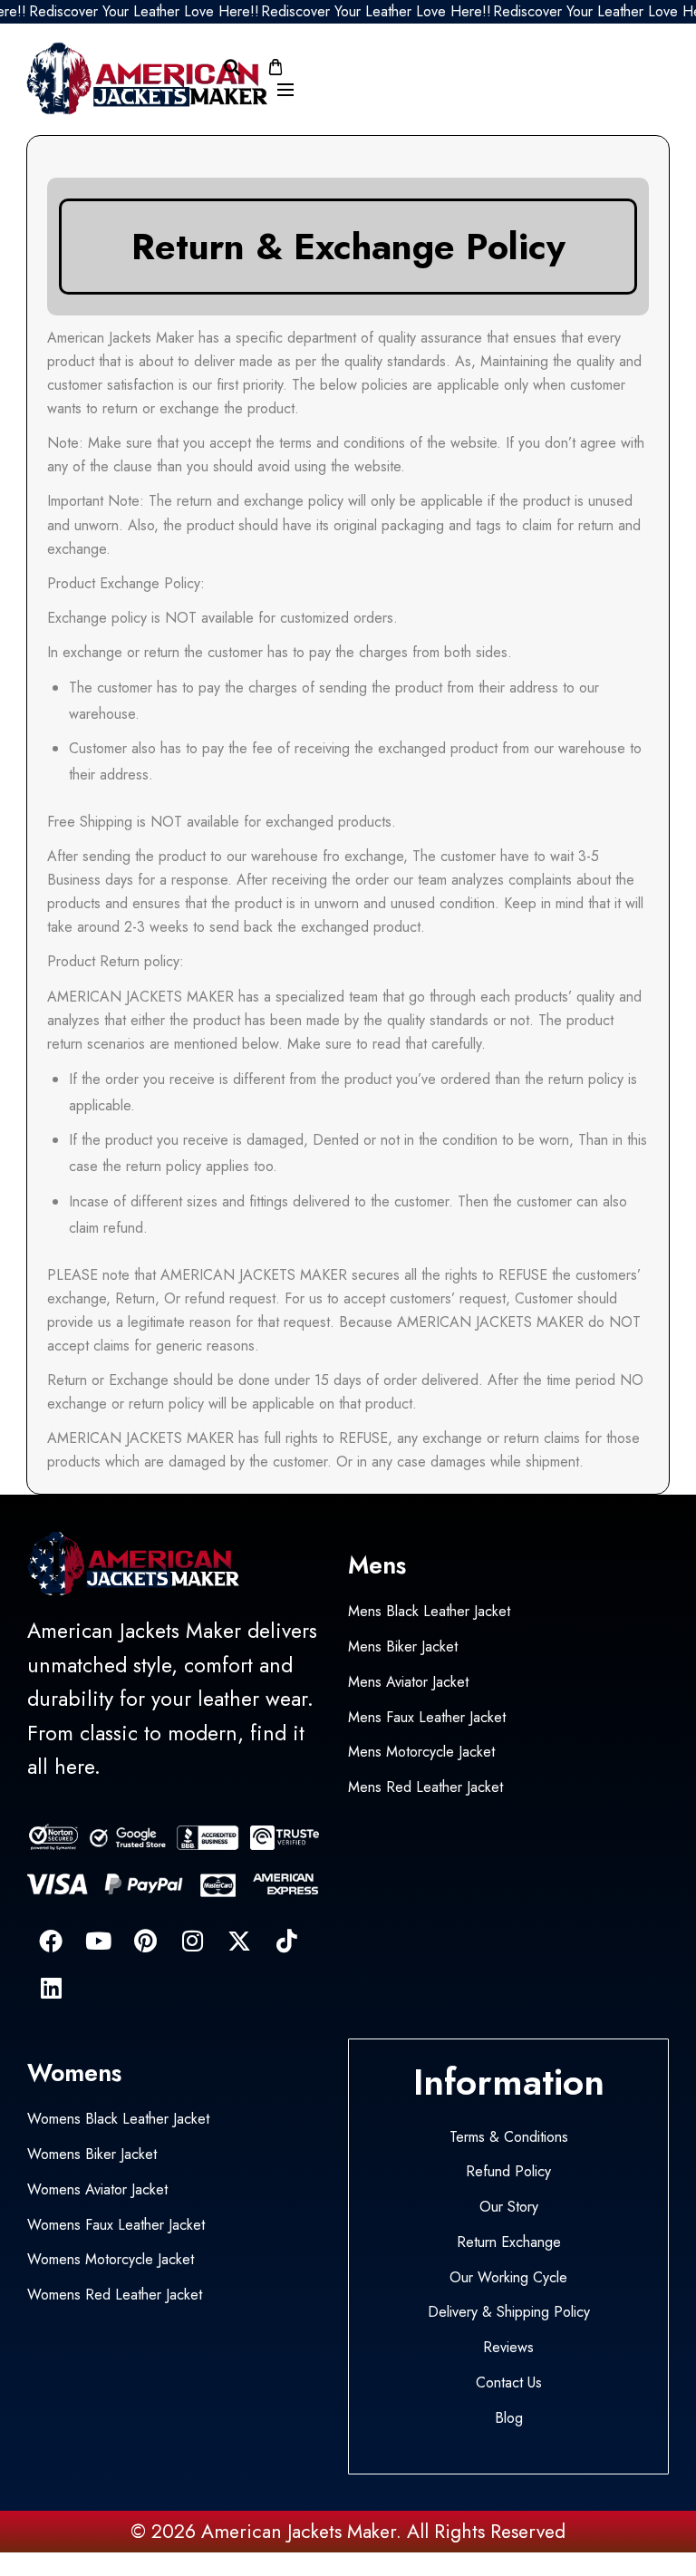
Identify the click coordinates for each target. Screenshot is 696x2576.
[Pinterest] (145, 1941)
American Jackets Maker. (299, 2532)
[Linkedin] (51, 1988)
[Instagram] (192, 1941)
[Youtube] (98, 1941)
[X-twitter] (239, 1941)
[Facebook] (51, 1941)
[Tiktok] (286, 1941)
